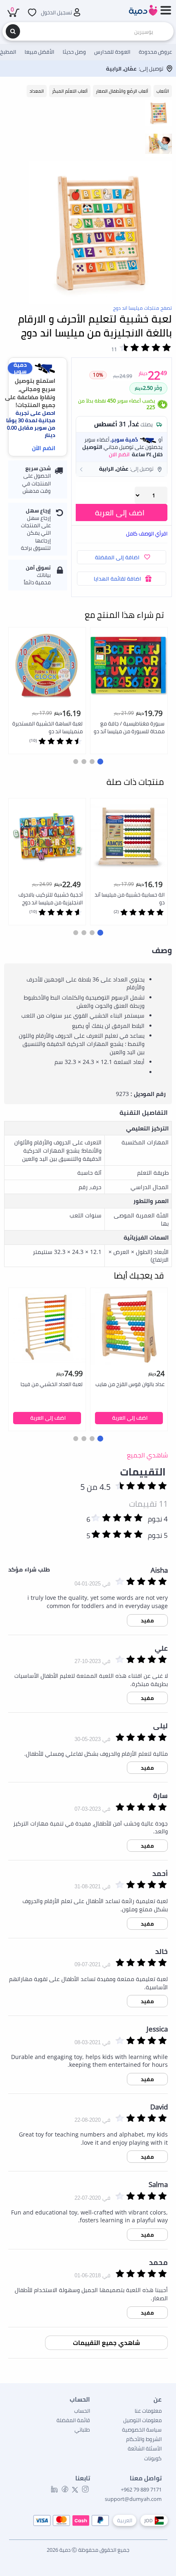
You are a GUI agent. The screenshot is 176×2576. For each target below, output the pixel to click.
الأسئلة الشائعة (145, 2448)
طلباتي (82, 2430)
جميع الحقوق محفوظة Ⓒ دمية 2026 (88, 2550)
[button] (122, 469)
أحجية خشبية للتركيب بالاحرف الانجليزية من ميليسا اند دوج (51, 898)
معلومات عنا (148, 2411)
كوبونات (153, 2458)
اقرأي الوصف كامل (147, 533)
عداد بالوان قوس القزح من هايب (130, 1384)
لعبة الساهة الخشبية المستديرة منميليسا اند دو (47, 727)
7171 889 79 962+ (141, 2489)
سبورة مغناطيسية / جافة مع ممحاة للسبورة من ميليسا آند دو (129, 727)
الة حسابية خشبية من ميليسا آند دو (130, 898)
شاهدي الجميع (147, 1455)
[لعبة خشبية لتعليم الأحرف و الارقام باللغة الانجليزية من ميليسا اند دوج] (101, 233)
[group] (159, 113)
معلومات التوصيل (142, 2420)
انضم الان (119, 454)
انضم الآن (44, 448)
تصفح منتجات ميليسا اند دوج (142, 308)
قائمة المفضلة (73, 2420)
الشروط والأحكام (144, 2439)
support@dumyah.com (133, 2499)
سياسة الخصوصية (142, 2430)
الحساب (82, 2411)
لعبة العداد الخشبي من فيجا (52, 1384)
